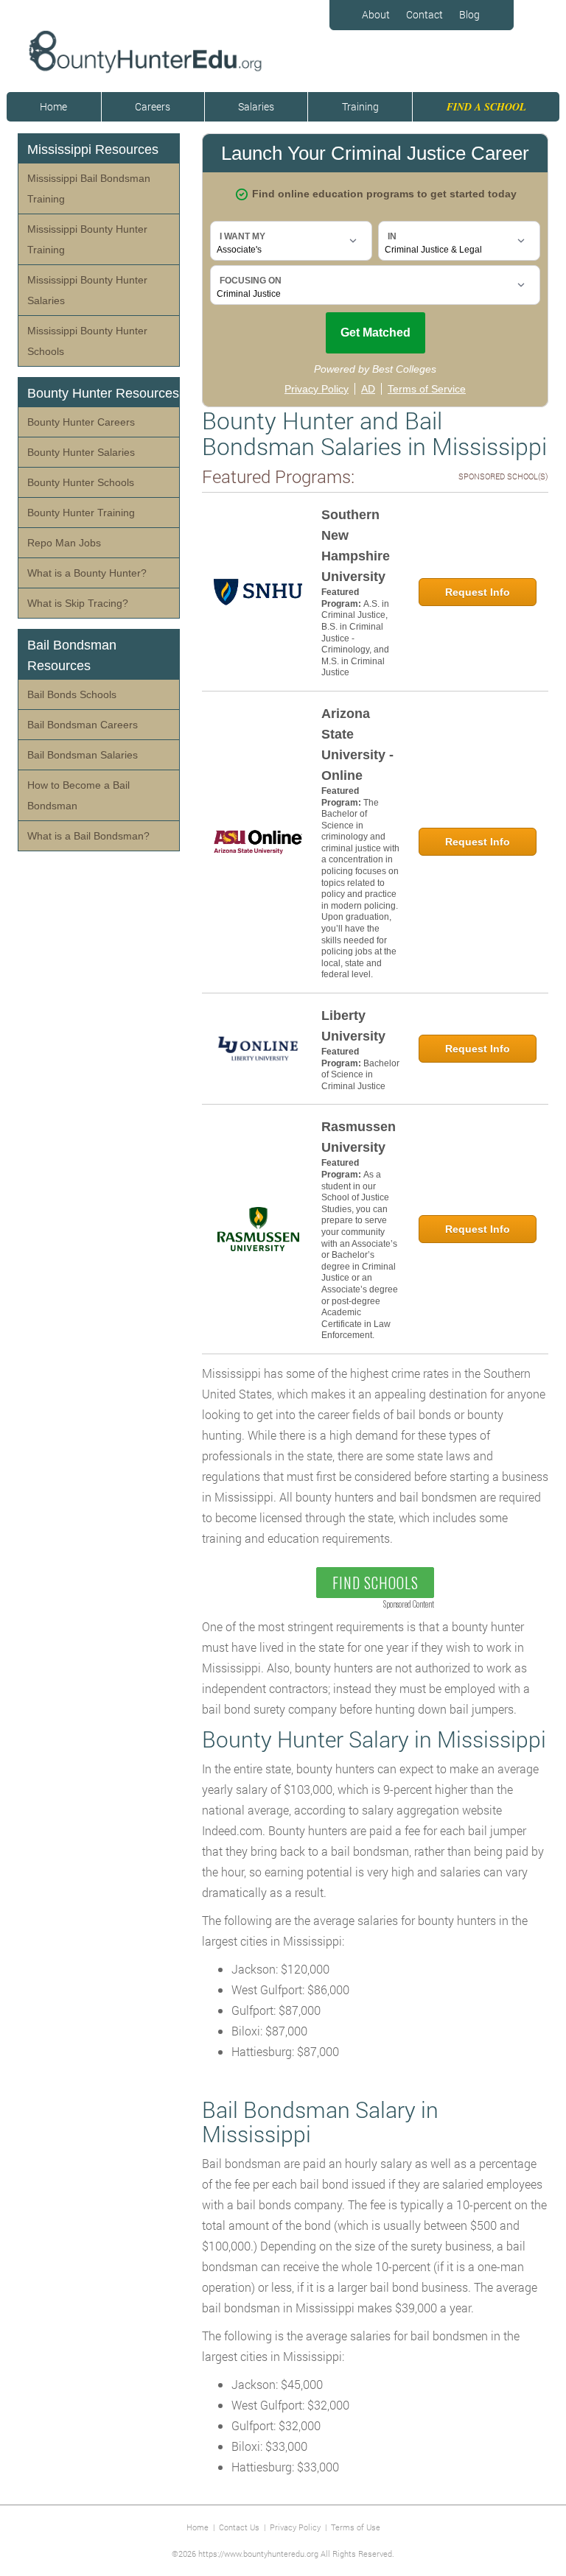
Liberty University (353, 1026)
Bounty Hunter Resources (103, 393)
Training (360, 106)
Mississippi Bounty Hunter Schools (87, 341)
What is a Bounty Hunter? (87, 573)
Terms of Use (356, 2527)
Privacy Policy (295, 2527)
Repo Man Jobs (64, 543)
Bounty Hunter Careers (81, 422)
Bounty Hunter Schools (81, 482)
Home (53, 106)
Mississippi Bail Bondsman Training (89, 189)
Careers (153, 106)
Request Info (478, 592)
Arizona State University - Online (357, 745)
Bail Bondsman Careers (83, 725)
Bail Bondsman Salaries (83, 755)
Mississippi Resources (93, 149)
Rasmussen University (359, 1137)
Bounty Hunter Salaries (81, 452)
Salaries (256, 106)
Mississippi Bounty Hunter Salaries (87, 290)
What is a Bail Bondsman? (88, 836)
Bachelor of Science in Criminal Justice (360, 1075)
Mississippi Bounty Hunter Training (87, 239)
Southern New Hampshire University (356, 546)
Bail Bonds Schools (72, 694)
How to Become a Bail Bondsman (78, 795)
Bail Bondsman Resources (72, 655)
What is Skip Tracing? (78, 603)
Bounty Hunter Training (81, 513)
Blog (469, 14)
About (376, 14)
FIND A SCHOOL (486, 107)
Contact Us (239, 2527)
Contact (424, 14)
